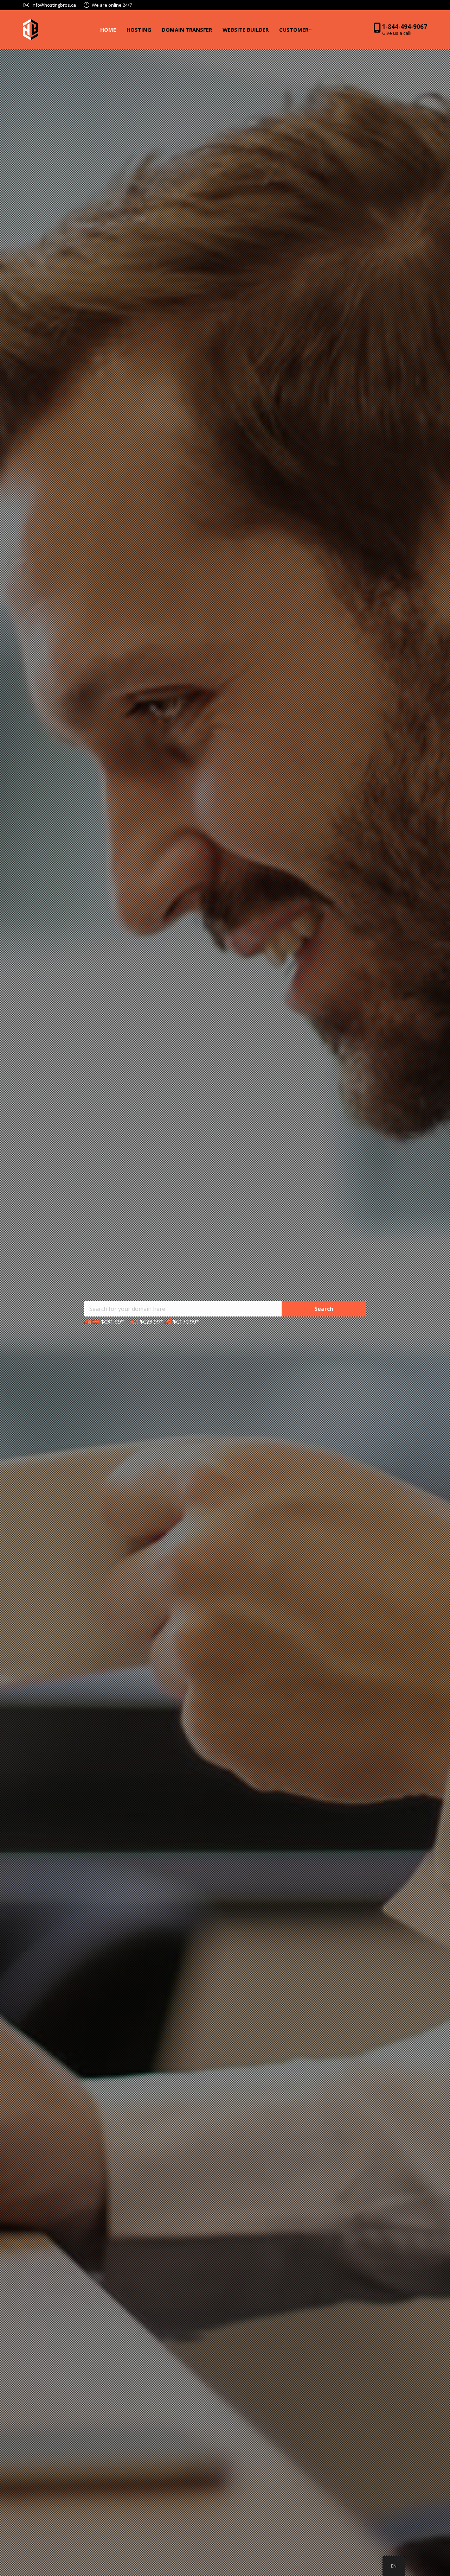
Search (324, 1309)
